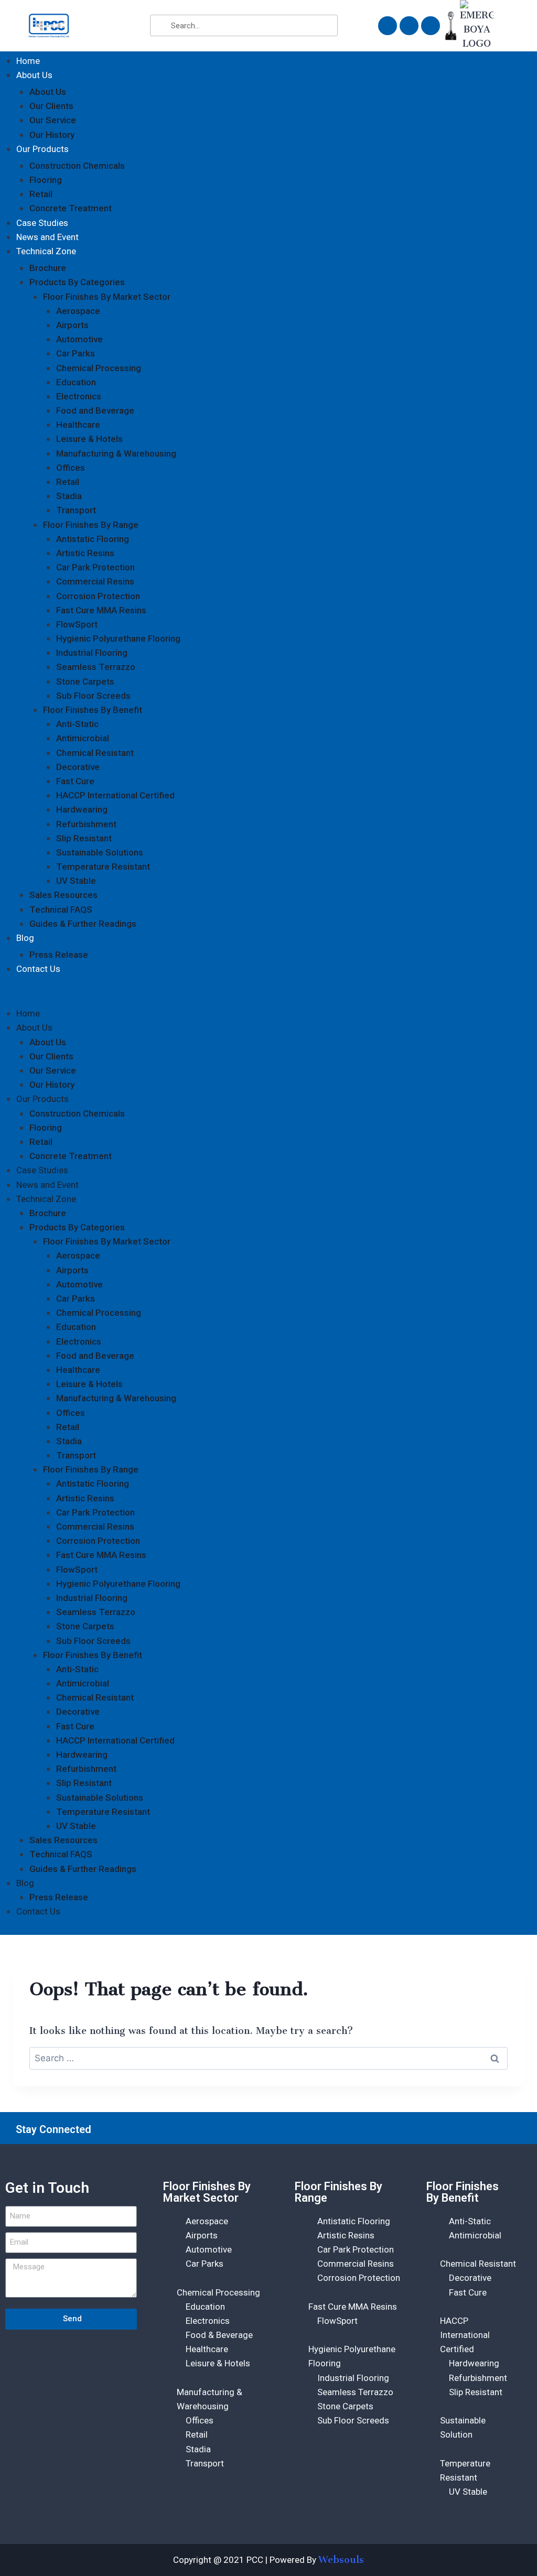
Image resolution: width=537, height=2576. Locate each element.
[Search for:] (268, 2058)
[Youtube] (477, 2129)
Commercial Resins (95, 581)
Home (28, 61)
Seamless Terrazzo (96, 667)
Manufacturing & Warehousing (116, 453)
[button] (268, 997)
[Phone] (409, 26)
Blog (25, 938)
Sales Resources (63, 895)
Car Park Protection (95, 567)
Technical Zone (46, 251)
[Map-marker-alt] (431, 26)
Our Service (53, 120)
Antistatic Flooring (93, 539)
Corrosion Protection (98, 596)
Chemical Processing (99, 368)
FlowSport (77, 624)
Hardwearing (82, 809)
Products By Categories (77, 282)
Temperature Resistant (103, 867)
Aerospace (78, 311)
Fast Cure (75, 781)
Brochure (48, 268)
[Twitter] (450, 2129)
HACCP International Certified (115, 795)
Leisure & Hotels (89, 439)
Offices (71, 468)
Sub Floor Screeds (93, 696)
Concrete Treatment (71, 208)
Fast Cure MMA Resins (101, 610)
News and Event (47, 237)
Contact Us (38, 969)
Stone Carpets (85, 681)
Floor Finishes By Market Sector (107, 297)
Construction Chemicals (77, 166)
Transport (76, 510)
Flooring (46, 180)
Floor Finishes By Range (91, 525)
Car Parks (76, 353)
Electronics (79, 396)
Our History (52, 135)
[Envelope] (388, 26)
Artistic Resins (85, 553)
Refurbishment (86, 824)
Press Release (59, 955)
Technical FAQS (61, 910)
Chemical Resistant (95, 753)
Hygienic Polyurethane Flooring (118, 638)
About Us (34, 75)
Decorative (78, 767)
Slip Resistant (84, 838)
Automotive (79, 339)
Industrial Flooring (92, 653)
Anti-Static (77, 724)
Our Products (42, 149)
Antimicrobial (83, 738)
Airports (72, 325)
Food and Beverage (95, 410)
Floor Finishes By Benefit (93, 710)
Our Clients (51, 106)
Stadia (69, 496)
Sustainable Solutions (100, 852)
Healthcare (78, 425)
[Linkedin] (504, 2129)
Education (76, 382)
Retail (41, 194)
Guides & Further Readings (83, 924)
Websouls (341, 2560)
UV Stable (76, 881)
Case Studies (42, 223)
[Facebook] (424, 2129)
